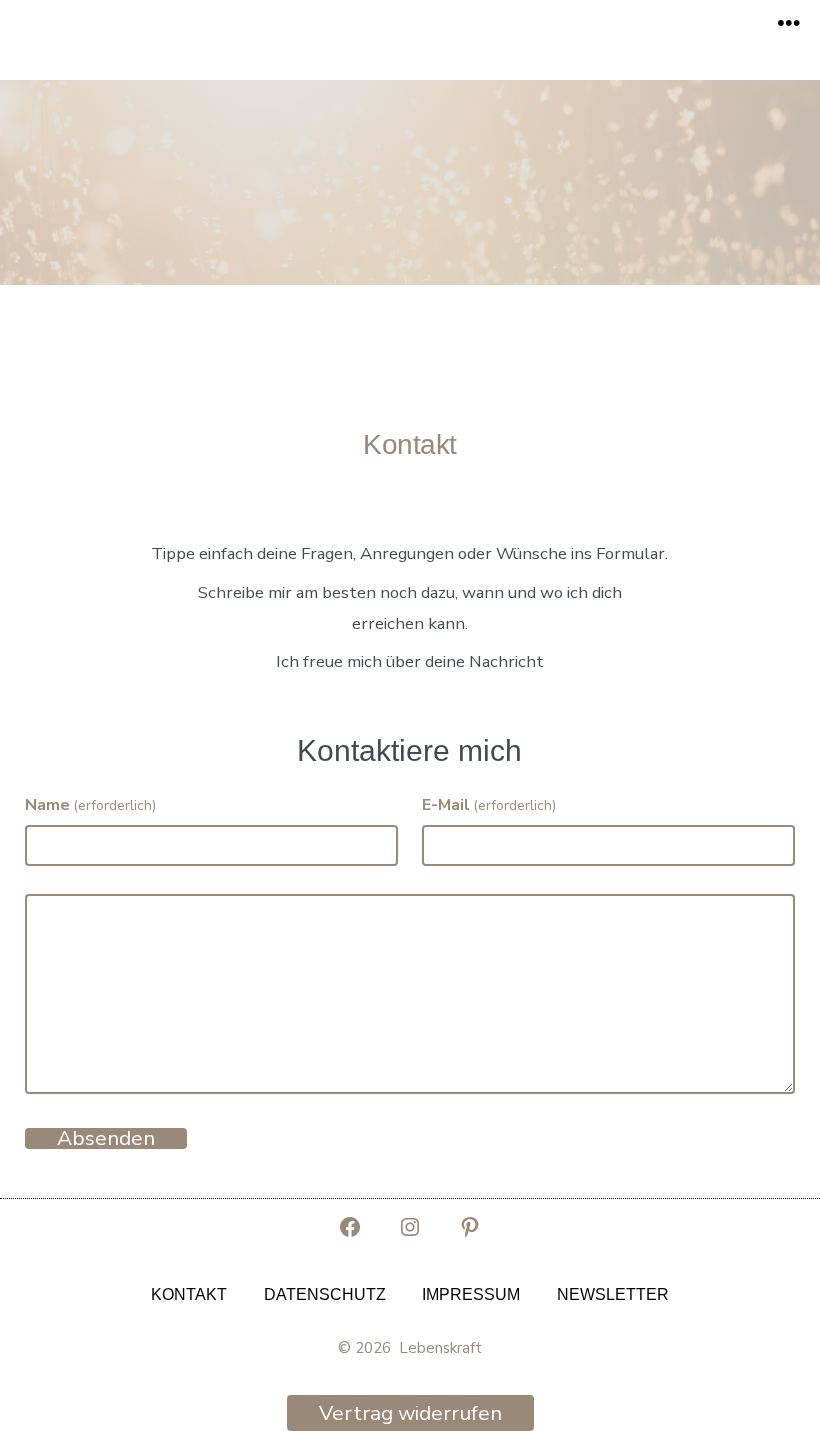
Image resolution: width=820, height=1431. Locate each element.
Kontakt (189, 1294)
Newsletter (613, 1294)
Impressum (471, 1294)
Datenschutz (325, 1294)
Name (90, 805)
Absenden (106, 1138)
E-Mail (489, 805)
